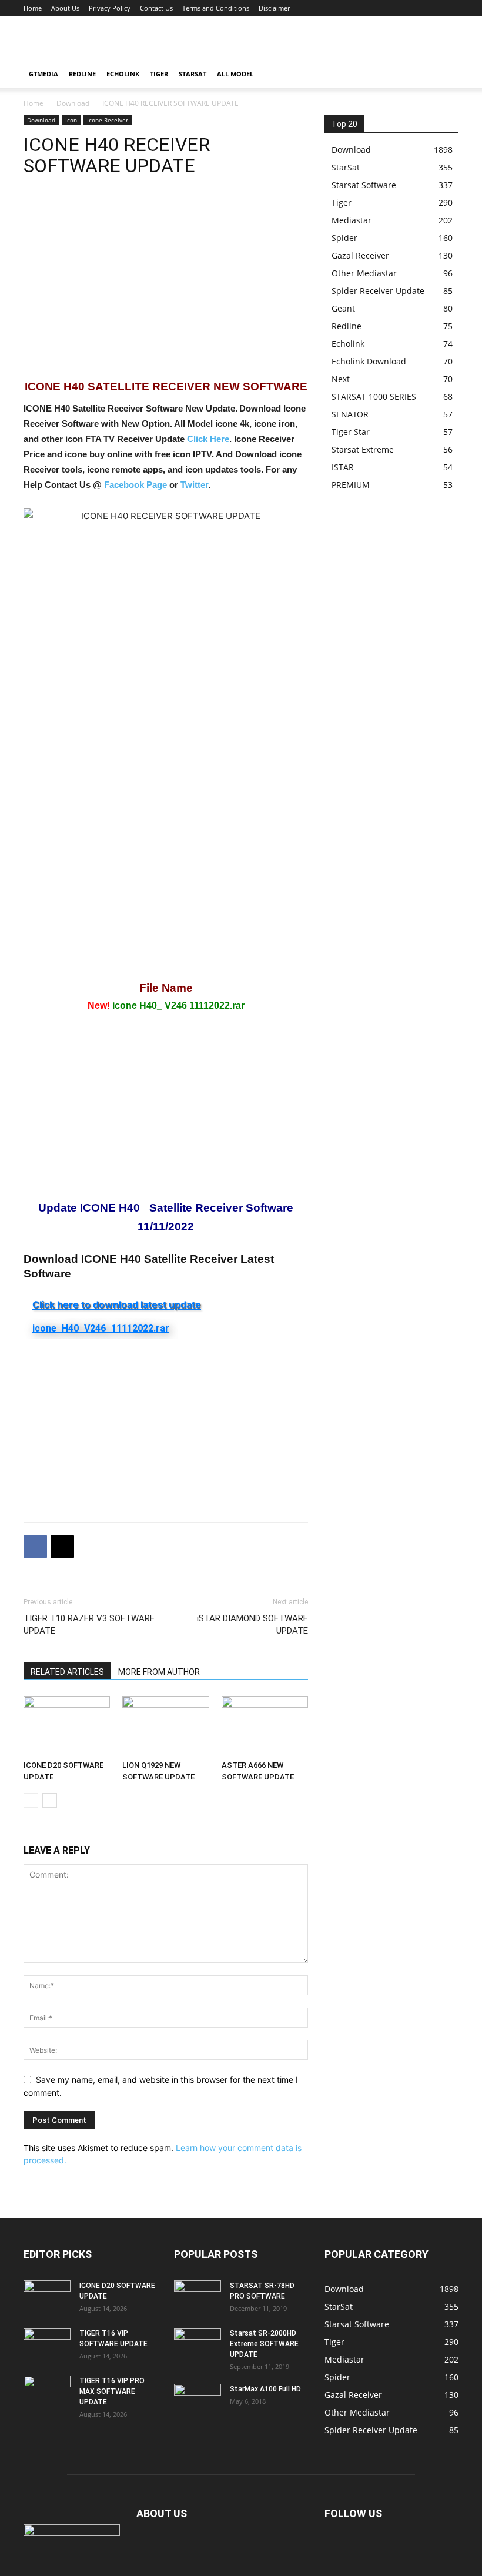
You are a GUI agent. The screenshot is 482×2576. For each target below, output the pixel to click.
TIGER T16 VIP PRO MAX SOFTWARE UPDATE (112, 2391)
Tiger (159, 74)
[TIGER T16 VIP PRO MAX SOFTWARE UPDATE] (47, 2392)
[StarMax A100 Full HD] (198, 2400)
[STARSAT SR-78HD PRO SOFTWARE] (198, 2297)
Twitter (194, 485)
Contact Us (156, 8)
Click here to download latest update (117, 1304)
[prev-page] (31, 1800)
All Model (235, 74)
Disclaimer (274, 8)
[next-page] (50, 1800)
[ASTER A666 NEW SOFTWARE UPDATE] (265, 1726)
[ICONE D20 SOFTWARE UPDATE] (67, 1726)
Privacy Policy (110, 8)
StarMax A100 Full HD (265, 2389)
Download (73, 103)
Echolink (123, 74)
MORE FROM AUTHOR (159, 1672)
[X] (62, 1547)
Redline (82, 74)
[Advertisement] (320, 42)
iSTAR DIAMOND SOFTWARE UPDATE (252, 1625)
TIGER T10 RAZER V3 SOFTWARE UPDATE (89, 1625)
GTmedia (43, 74)
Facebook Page (135, 485)
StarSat (193, 74)
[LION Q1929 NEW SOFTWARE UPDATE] (165, 1726)
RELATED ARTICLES (67, 1672)
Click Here (208, 439)
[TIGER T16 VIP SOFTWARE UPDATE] (47, 2344)
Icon (71, 120)
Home (33, 8)
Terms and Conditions (216, 8)
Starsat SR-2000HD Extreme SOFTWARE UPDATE (264, 2344)
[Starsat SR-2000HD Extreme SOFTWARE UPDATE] (198, 2344)
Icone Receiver (108, 120)
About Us (65, 8)
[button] (444, 74)
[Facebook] (35, 1547)
